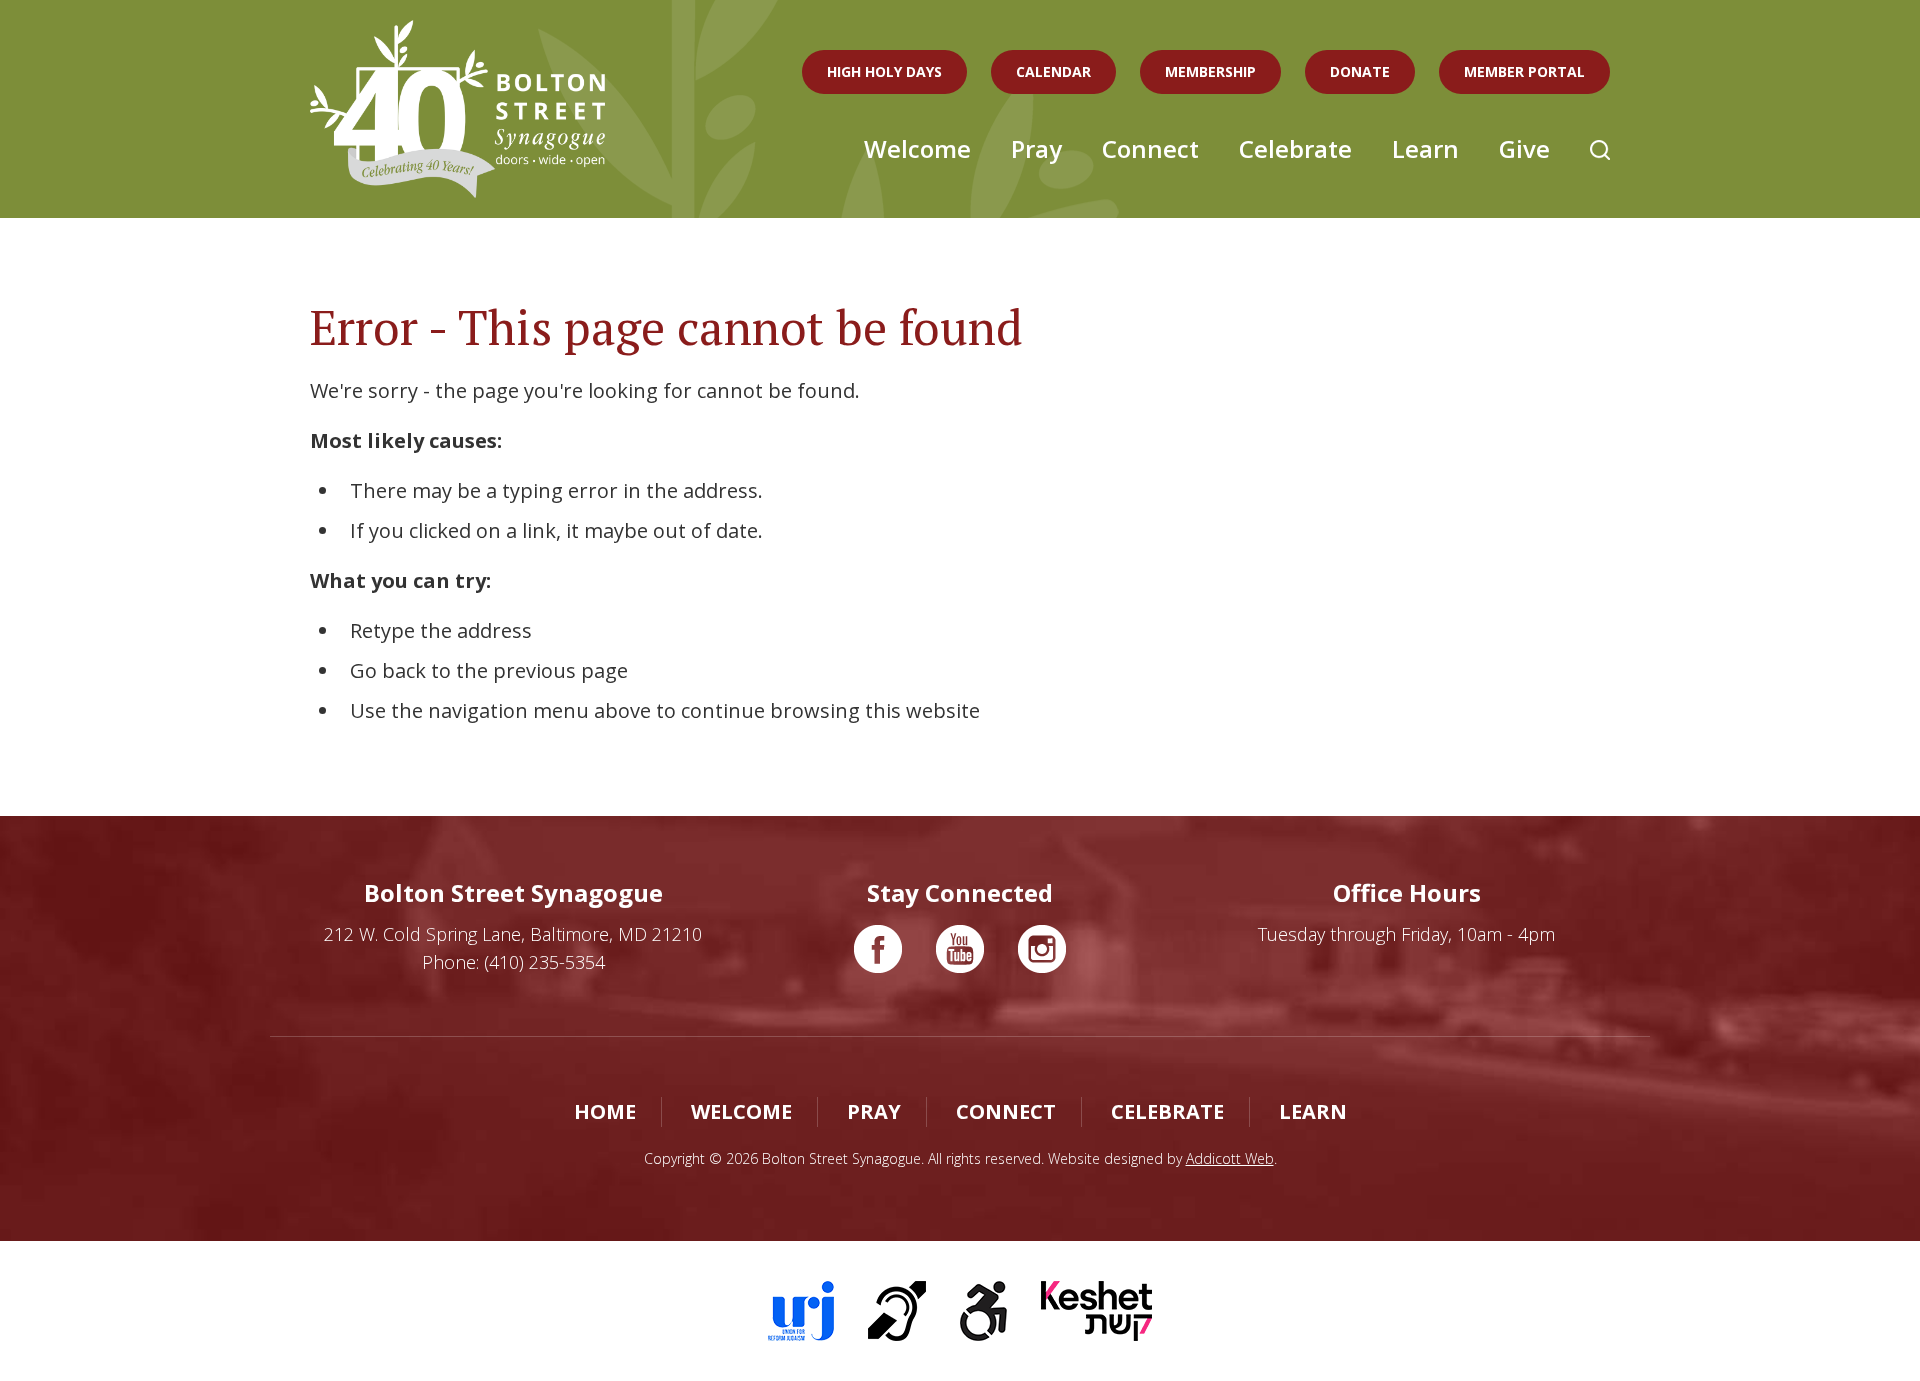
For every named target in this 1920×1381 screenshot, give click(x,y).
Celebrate (1295, 148)
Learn (1425, 148)
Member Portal (1524, 71)
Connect (1150, 148)
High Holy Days (884, 71)
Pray (1036, 148)
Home (605, 1111)
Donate (1360, 71)
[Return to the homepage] (457, 109)
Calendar (1053, 71)
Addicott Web (1230, 1158)
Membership (1210, 71)
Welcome (917, 148)
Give (1524, 148)
